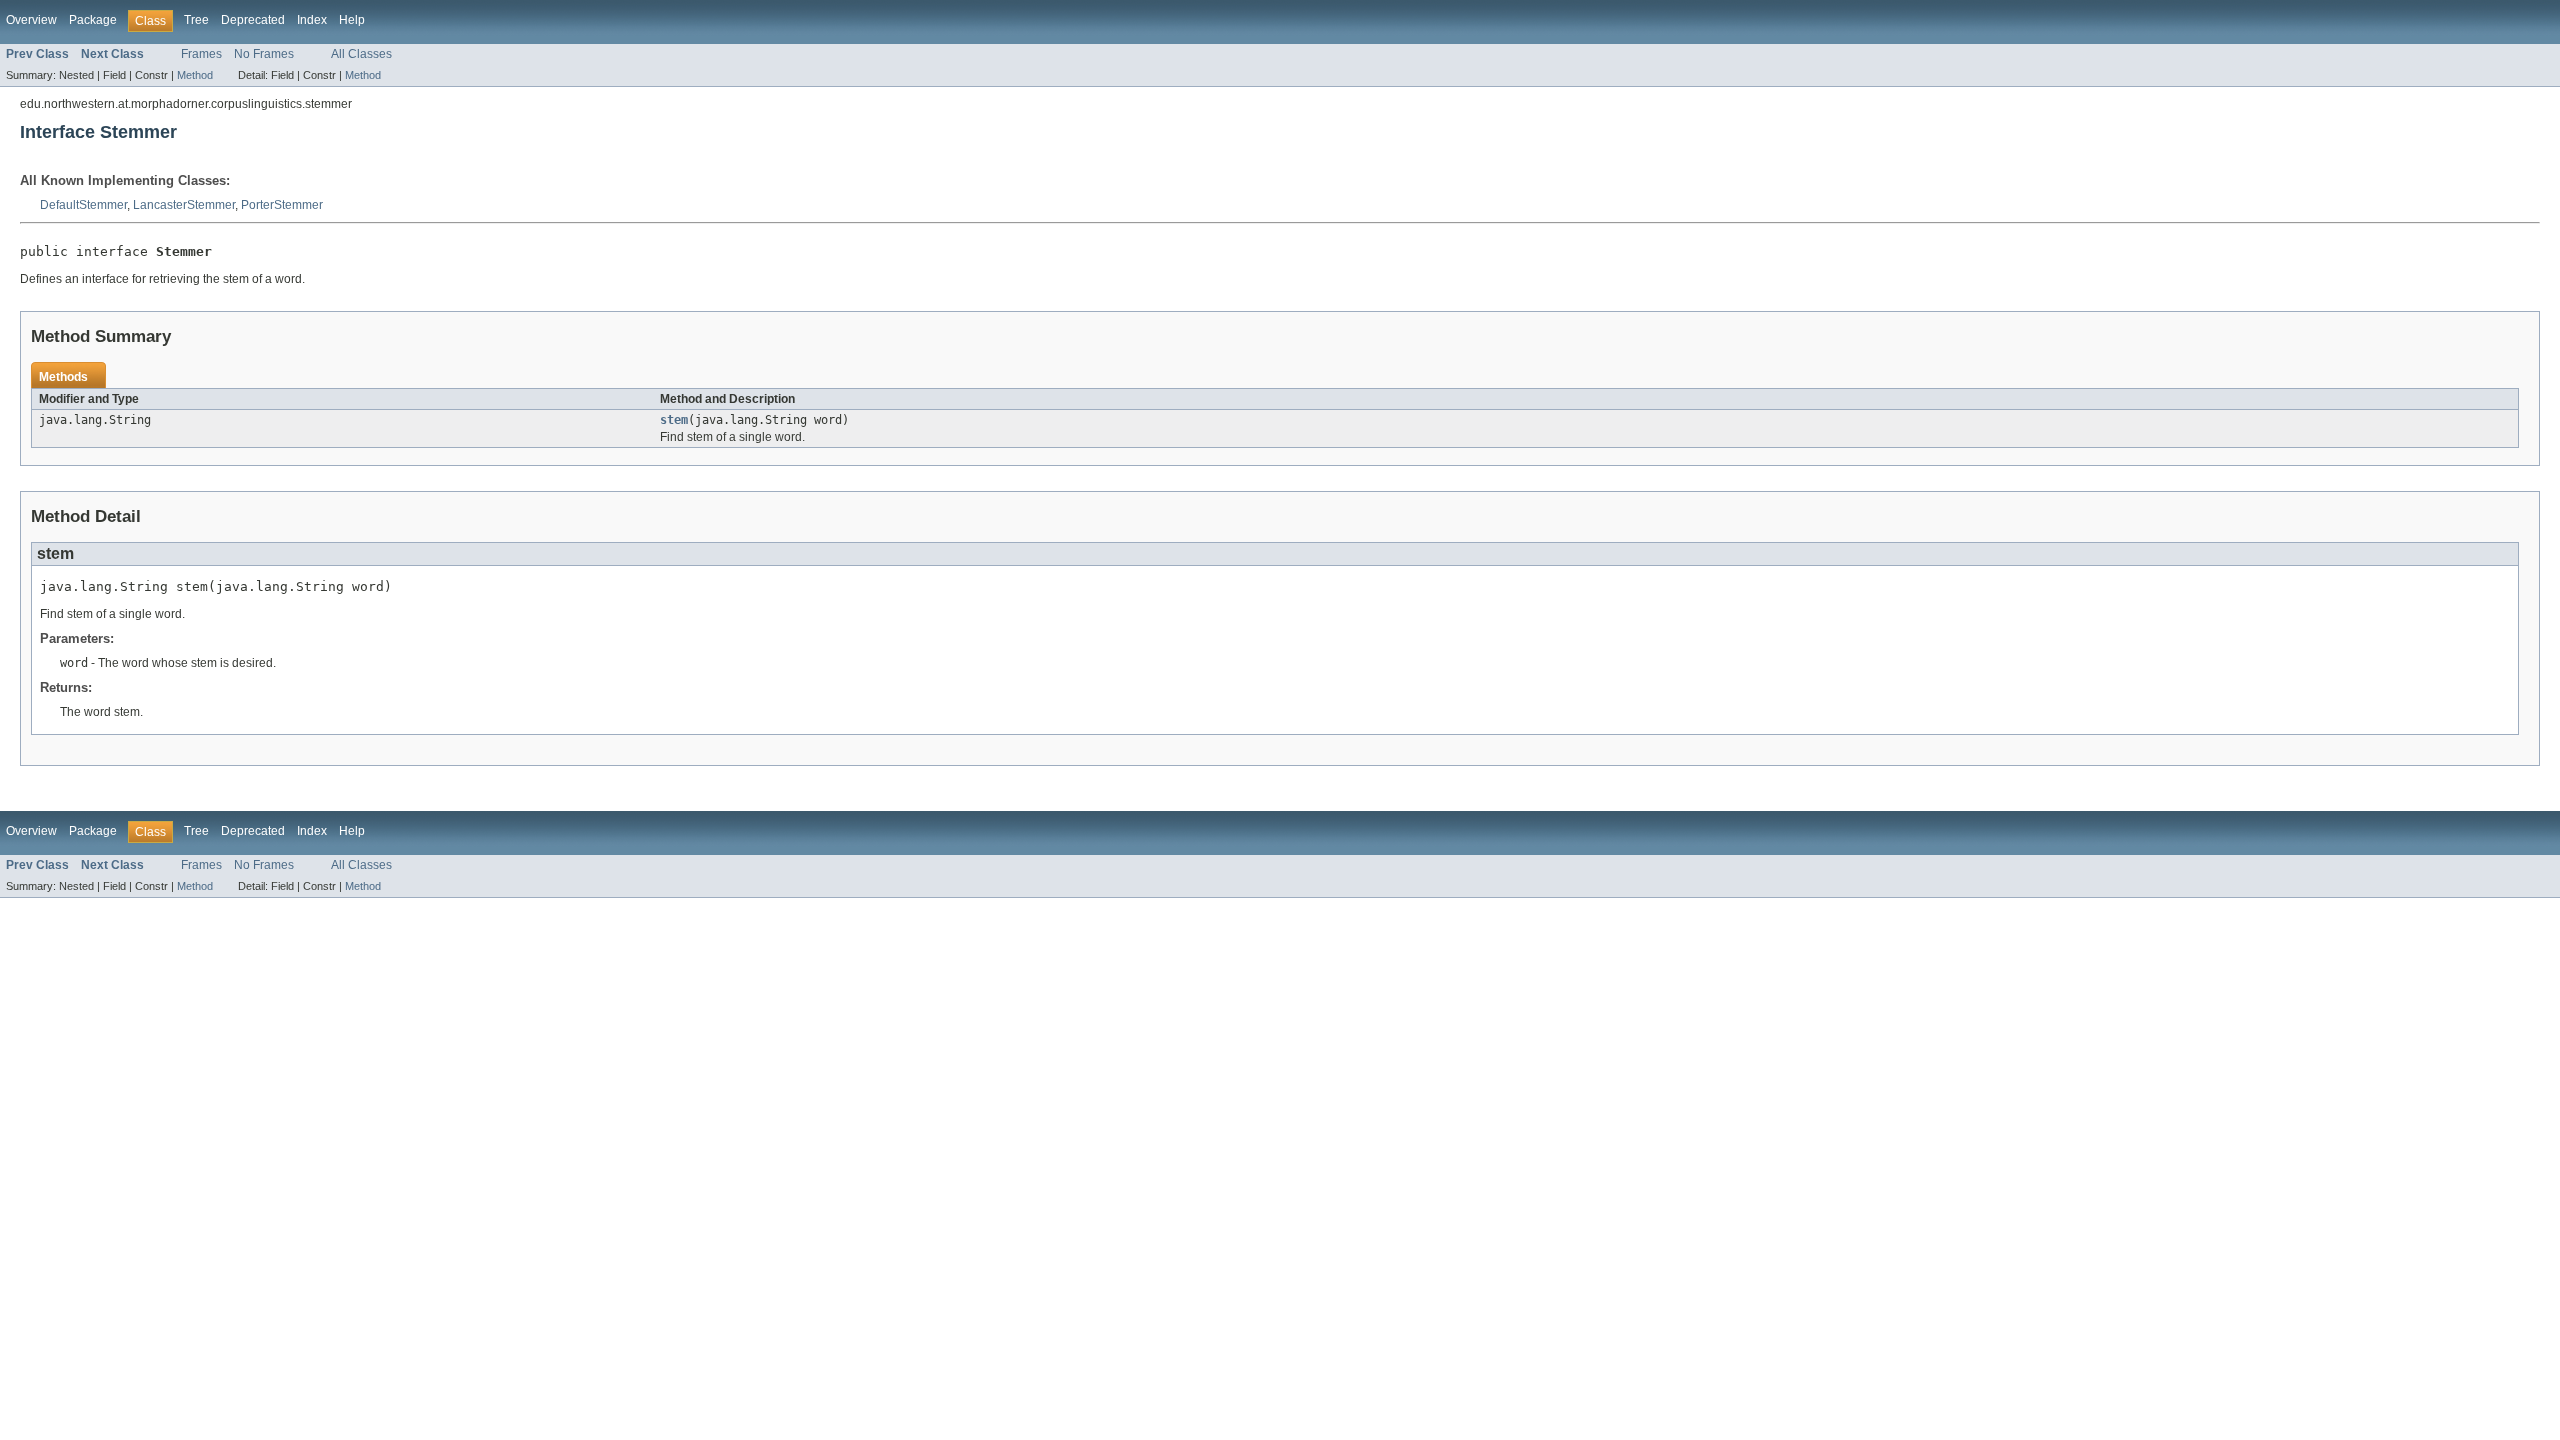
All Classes (361, 54)
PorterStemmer (282, 205)
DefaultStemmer (83, 205)
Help (352, 20)
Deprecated (253, 20)
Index (312, 20)
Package (93, 20)
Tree (196, 20)
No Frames (264, 54)
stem (674, 420)
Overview (31, 20)
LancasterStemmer (184, 205)
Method (195, 75)
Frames (201, 54)
